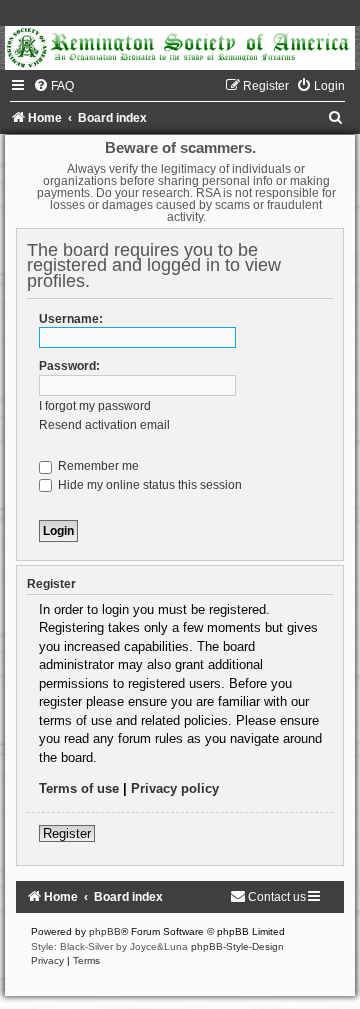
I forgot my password (95, 406)
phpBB (105, 931)
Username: (71, 319)
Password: (69, 366)
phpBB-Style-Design (237, 946)
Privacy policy (175, 788)
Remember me (97, 466)
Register (67, 833)
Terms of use (79, 788)
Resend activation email (104, 425)
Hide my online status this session (148, 485)
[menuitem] (53, 86)
